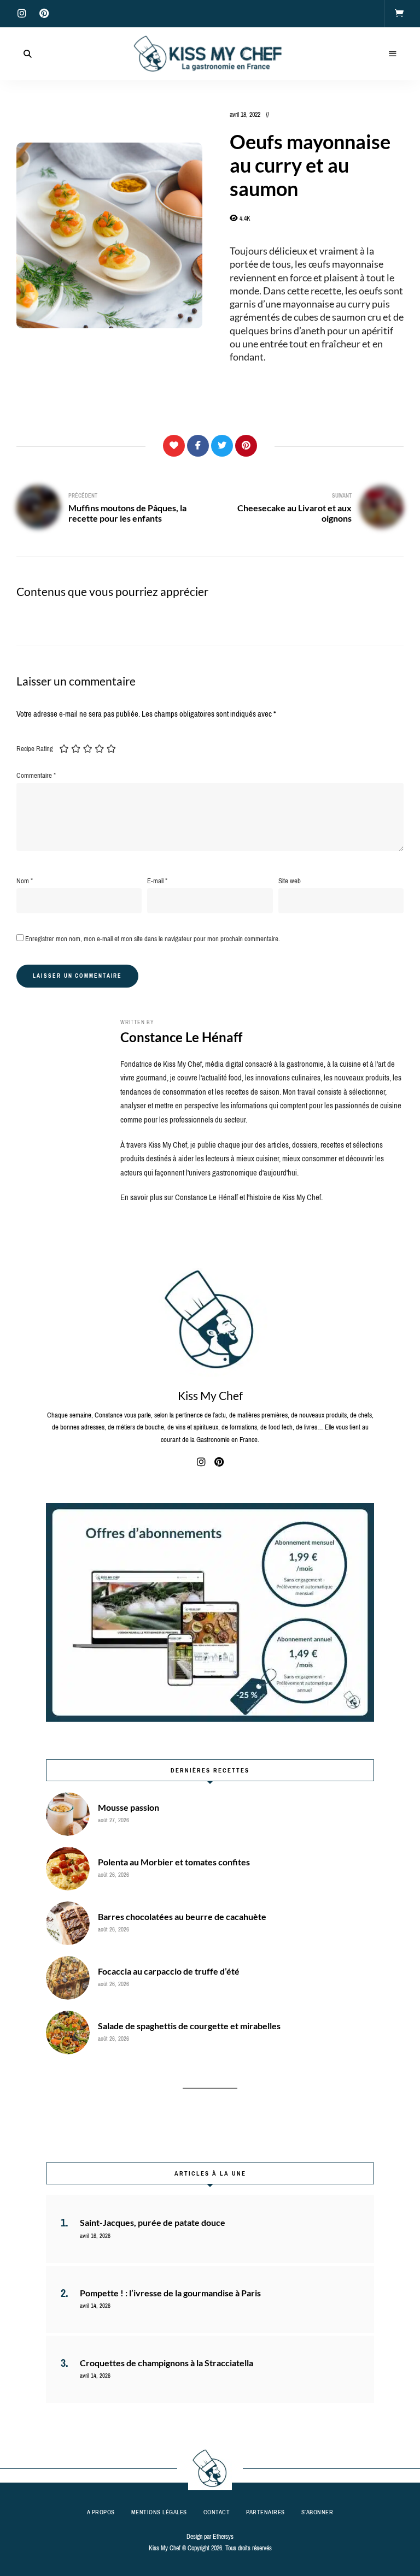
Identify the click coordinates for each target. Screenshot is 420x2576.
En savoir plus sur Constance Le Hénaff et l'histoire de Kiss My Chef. (221, 1197)
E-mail (157, 881)
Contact (217, 2512)
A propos (101, 2512)
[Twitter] (222, 446)
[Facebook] (198, 446)
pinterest (44, 14)
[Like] (174, 446)
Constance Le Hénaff (181, 1037)
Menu (393, 54)
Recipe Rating (35, 749)
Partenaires (266, 2512)
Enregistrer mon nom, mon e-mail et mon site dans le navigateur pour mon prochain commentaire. (153, 939)
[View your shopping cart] (399, 14)
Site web (290, 881)
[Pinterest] (246, 446)
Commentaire (36, 775)
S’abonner (317, 2512)
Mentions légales (159, 2512)
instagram (22, 14)
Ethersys (223, 2537)
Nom (25, 881)
